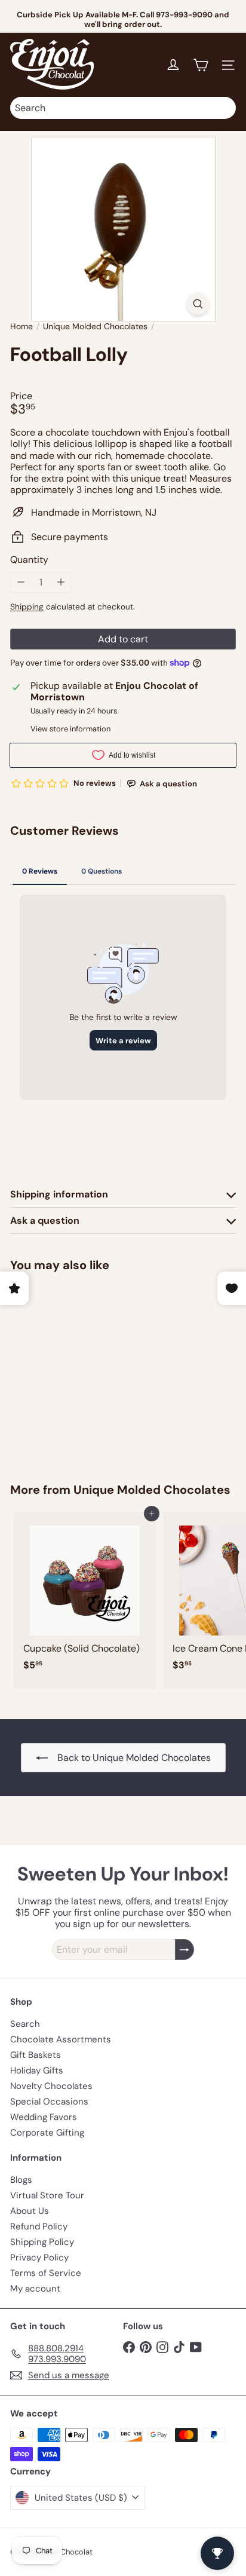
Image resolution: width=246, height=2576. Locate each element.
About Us (30, 2211)
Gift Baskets (36, 2055)
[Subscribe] (184, 1949)
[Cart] (201, 65)
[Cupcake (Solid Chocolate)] (85, 1595)
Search (25, 2024)
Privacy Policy (39, 2258)
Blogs (21, 2180)
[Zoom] (198, 304)
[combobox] (123, 108)
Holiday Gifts (37, 2070)
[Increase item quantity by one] (61, 582)
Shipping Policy (42, 2242)
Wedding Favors (44, 2117)
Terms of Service (46, 2273)
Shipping (27, 607)
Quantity (29, 560)
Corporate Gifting (47, 2133)
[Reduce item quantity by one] (21, 582)
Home (21, 327)
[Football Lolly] (85, 1370)
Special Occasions (49, 2102)
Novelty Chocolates (51, 2086)
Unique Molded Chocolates (95, 327)
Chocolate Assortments (61, 2039)
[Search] (224, 108)
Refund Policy (39, 2226)
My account (35, 2289)
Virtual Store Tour (47, 2195)
